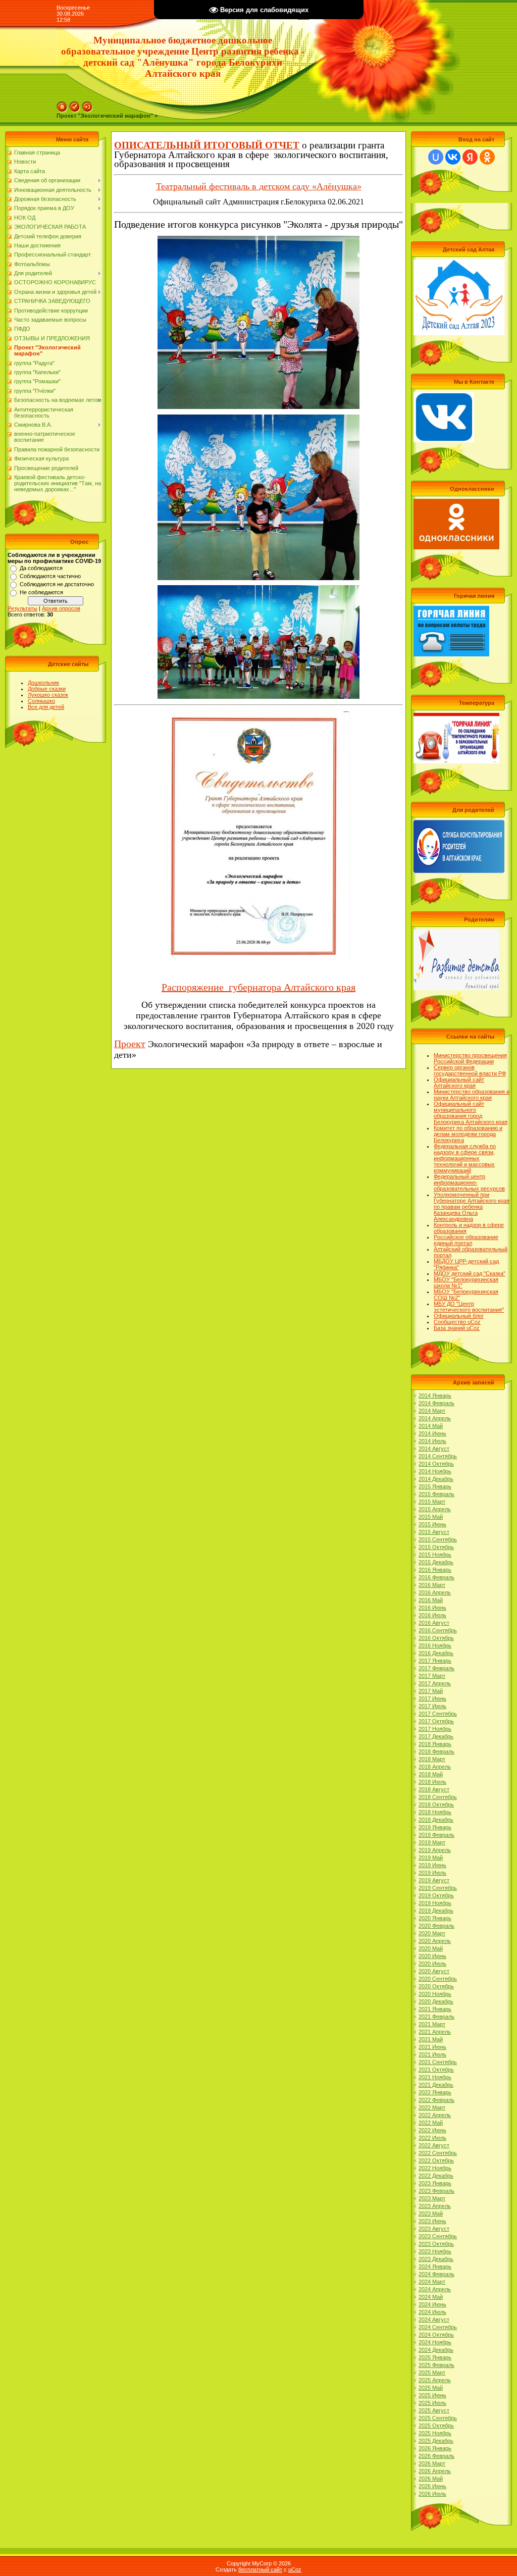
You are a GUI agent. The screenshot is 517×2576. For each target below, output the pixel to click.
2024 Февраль (436, 2274)
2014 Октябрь (436, 1464)
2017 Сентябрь (438, 1714)
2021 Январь (435, 2009)
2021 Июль (432, 2054)
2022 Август (434, 2145)
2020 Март (432, 1933)
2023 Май (431, 2213)
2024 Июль (432, 2312)
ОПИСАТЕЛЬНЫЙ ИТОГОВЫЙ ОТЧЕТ (207, 145)
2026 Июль (432, 2494)
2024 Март (432, 2282)
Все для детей (46, 707)
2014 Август (434, 1449)
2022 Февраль (436, 2100)
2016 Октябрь (436, 1638)
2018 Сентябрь (438, 1797)
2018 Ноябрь (435, 1812)
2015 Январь (435, 1486)
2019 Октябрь (436, 1895)
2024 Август (434, 2320)
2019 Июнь (432, 1865)
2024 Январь (435, 2266)
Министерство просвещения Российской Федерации (470, 1058)
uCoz (295, 2569)
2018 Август (434, 1789)
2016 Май (431, 1600)
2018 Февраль (436, 1751)
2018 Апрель (435, 1767)
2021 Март (432, 2024)
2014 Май (431, 1426)
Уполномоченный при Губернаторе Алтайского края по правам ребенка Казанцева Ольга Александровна (472, 1207)
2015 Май (431, 1517)
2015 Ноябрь (435, 1555)
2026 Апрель (435, 2471)
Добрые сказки (47, 689)
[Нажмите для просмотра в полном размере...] (258, 241)
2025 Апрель (435, 2380)
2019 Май (431, 1858)
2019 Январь (435, 1827)
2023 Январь (435, 2183)
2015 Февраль (436, 1494)
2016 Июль (432, 1615)
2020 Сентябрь (438, 1979)
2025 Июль (432, 2403)
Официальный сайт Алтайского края (459, 1083)
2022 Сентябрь (438, 2153)
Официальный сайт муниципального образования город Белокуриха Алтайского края (471, 1113)
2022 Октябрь (436, 2160)
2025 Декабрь (436, 2441)
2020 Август (434, 1971)
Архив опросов (61, 608)
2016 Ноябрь (435, 1645)
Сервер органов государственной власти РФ (470, 1070)
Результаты (22, 608)
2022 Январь (435, 2092)
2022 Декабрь (436, 2176)
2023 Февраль (436, 2191)
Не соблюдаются (41, 592)
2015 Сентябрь (438, 1539)
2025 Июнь (432, 2395)
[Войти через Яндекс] (470, 157)
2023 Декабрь (436, 2259)
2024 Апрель (435, 2289)
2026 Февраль (436, 2456)
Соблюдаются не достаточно (57, 584)
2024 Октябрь (436, 2335)
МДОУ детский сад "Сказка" (470, 1273)
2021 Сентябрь (438, 2062)
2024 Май (431, 2297)
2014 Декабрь (436, 1479)
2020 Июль (432, 1964)
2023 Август (434, 2229)
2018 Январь (435, 1744)
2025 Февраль (436, 2365)
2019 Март (432, 1842)
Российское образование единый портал (466, 1240)
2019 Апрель (435, 1850)
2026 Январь (435, 2448)
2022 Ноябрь (435, 2168)
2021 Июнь (432, 2047)
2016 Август (434, 1623)
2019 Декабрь (436, 1911)
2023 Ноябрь (435, 2251)
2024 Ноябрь (435, 2342)
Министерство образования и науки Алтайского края (472, 1095)
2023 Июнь (432, 2221)
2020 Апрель (435, 1941)
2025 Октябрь (436, 2426)
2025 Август (434, 2410)
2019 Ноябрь (435, 1903)
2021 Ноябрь (435, 2077)
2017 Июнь (432, 1698)
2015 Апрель (435, 1509)
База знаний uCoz (457, 1328)
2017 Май (431, 1691)
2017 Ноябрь (435, 1729)
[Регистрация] (75, 105)
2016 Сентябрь (438, 1630)
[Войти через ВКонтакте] (453, 157)
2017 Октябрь (436, 1721)
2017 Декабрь (436, 1736)
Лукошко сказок (48, 695)
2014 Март (432, 1411)
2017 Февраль (436, 1668)
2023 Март (432, 2198)
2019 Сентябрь (438, 1888)
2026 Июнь (432, 2486)
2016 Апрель (435, 1592)
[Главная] (62, 105)
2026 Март (432, 2463)
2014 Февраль (436, 1403)
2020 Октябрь (436, 1986)
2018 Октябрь (436, 1805)
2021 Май (431, 2039)
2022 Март (432, 2107)
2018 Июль (432, 1782)
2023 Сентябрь (438, 2236)
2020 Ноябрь (435, 1994)
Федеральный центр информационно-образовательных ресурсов (469, 1182)
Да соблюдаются (41, 568)
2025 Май (431, 2388)
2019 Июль (432, 1873)
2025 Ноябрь (435, 2433)
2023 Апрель (435, 2206)
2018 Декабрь (436, 1820)
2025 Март (432, 2373)
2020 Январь (435, 1918)
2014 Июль (432, 1441)
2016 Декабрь (436, 1653)
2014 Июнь (432, 1433)
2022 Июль (432, 2138)
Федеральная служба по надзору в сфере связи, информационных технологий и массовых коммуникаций (465, 1158)
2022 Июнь (432, 2130)
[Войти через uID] (436, 157)
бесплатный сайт (260, 2569)
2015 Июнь (432, 1524)
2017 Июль (432, 1706)
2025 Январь (435, 2357)
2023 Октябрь (436, 2244)
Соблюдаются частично (50, 576)
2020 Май (431, 1948)
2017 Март (432, 1676)
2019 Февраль (436, 1835)
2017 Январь (435, 1661)
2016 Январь (435, 1570)
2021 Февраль (436, 2017)
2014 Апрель (435, 1418)
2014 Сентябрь (438, 1456)
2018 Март (432, 1759)
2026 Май (431, 2479)
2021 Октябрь (436, 2070)
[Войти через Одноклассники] (487, 157)
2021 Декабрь (436, 2085)
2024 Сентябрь (438, 2327)
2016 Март (432, 1585)
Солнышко (41, 701)
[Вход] (87, 105)
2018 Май (431, 1774)
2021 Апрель (435, 2032)
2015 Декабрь (436, 1562)
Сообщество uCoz (457, 1322)
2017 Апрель (435, 1683)
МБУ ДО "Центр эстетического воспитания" (469, 1307)
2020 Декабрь (436, 2001)
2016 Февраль (436, 1577)
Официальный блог (459, 1316)
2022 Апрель (435, 2115)
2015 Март (432, 1502)
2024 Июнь (432, 2304)
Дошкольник (43, 683)
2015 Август (434, 1532)
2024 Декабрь (436, 2350)
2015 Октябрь (436, 1547)
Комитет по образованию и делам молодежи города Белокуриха (468, 1134)
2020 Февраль (436, 1926)
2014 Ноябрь (435, 1471)
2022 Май (431, 2123)
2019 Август (434, 1880)
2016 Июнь (432, 1608)
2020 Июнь (432, 1956)
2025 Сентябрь (438, 2418)
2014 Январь (435, 1396)
